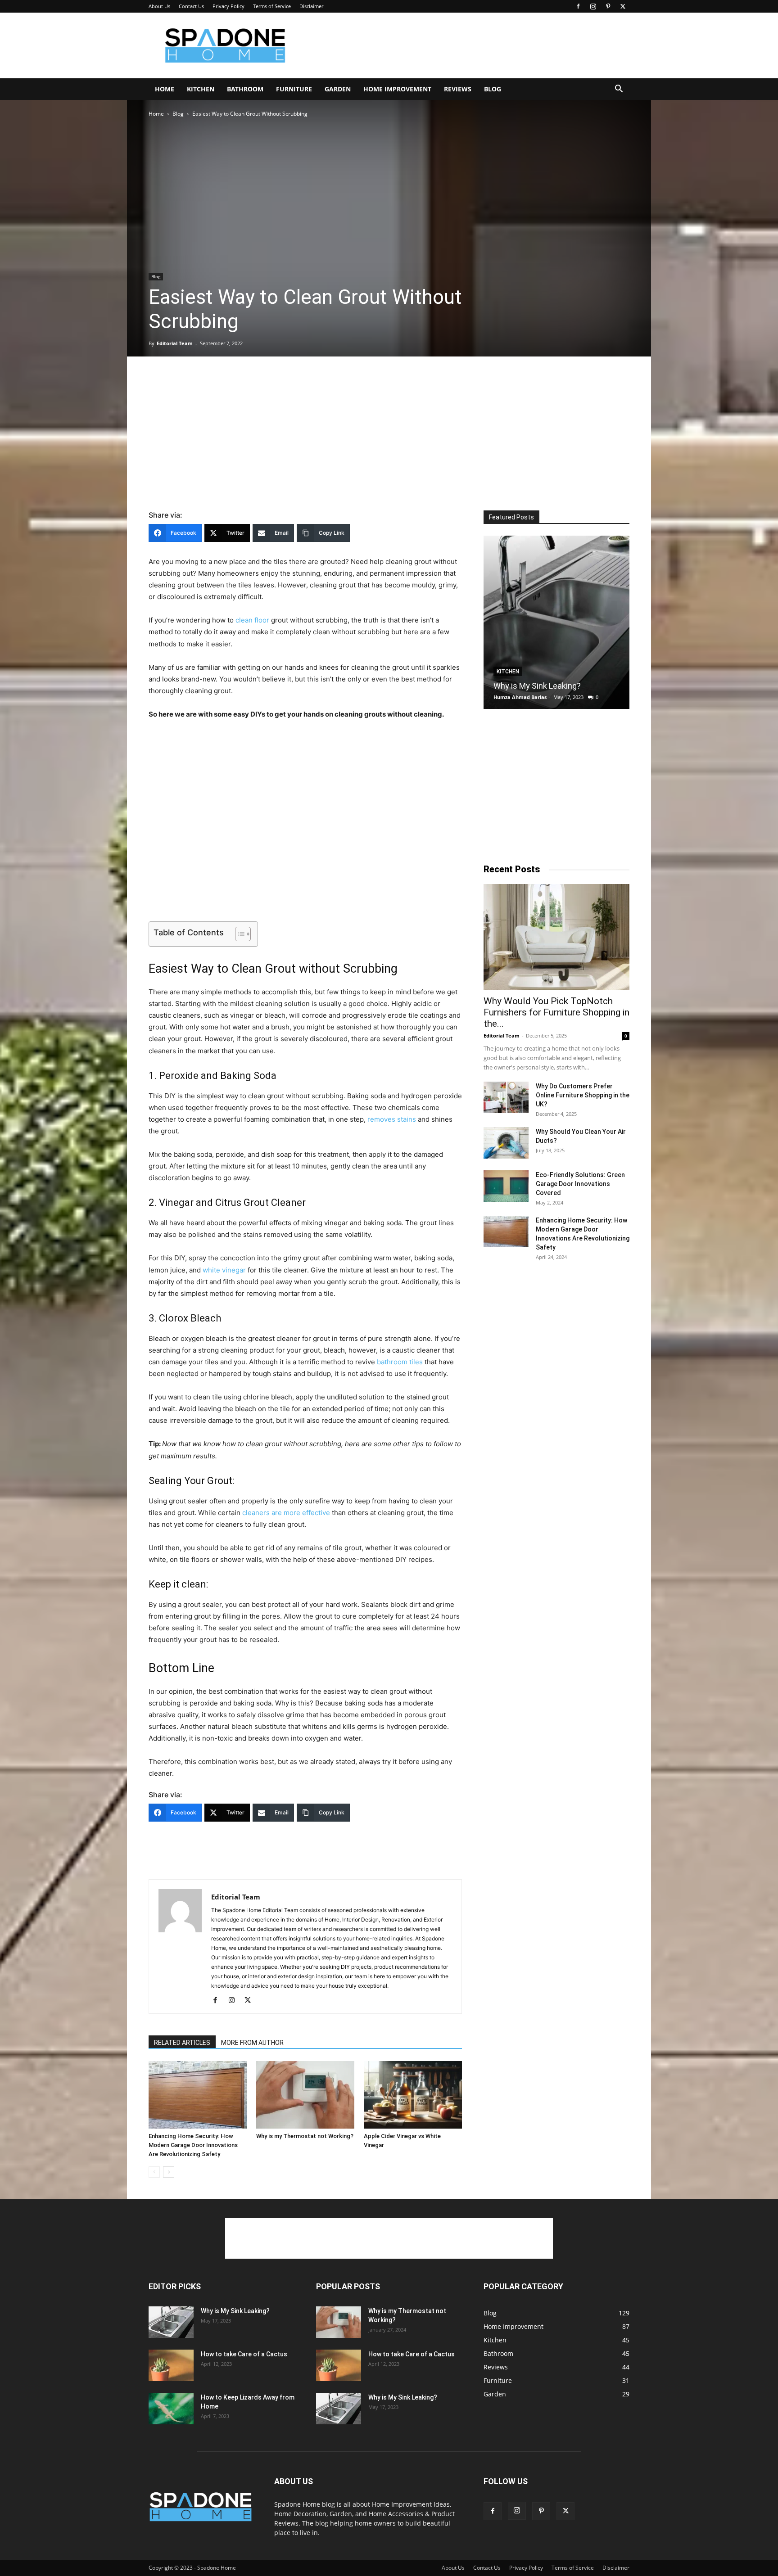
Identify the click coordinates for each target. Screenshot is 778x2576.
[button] (619, 90)
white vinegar (224, 1270)
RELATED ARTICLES (182, 2043)
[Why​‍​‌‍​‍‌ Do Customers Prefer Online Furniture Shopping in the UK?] (506, 1097)
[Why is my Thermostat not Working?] (305, 2095)
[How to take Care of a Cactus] (171, 2365)
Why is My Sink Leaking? (537, 686)
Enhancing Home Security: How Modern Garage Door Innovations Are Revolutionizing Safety (193, 2145)
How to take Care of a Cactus (244, 2354)
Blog (493, 89)
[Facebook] (578, 6)
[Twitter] (623, 6)
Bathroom (245, 89)
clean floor (252, 620)
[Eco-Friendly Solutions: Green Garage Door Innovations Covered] (506, 1186)
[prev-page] (154, 2172)
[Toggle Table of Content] (238, 934)
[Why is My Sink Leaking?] (556, 622)
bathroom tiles (400, 1362)
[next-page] (169, 2172)
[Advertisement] (466, 45)
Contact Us (191, 6)
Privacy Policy (228, 6)
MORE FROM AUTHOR (252, 2043)
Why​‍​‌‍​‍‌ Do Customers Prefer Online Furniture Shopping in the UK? (583, 1095)
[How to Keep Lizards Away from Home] (171, 2409)
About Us (159, 6)
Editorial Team (175, 343)
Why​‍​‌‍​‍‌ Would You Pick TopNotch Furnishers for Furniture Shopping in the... (556, 1012)
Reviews (458, 89)
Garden (338, 89)
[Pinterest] (608, 6)
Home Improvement (397, 89)
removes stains (392, 1119)
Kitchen (201, 89)
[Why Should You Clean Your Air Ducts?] (506, 1143)
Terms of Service (272, 6)
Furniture (294, 89)
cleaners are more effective (286, 1513)
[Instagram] (593, 6)
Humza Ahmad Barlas (520, 697)
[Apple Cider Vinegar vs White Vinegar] (413, 2095)
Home (165, 89)
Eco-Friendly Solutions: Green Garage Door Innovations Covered (580, 1184)
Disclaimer (311, 6)
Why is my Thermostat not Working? (305, 2136)
